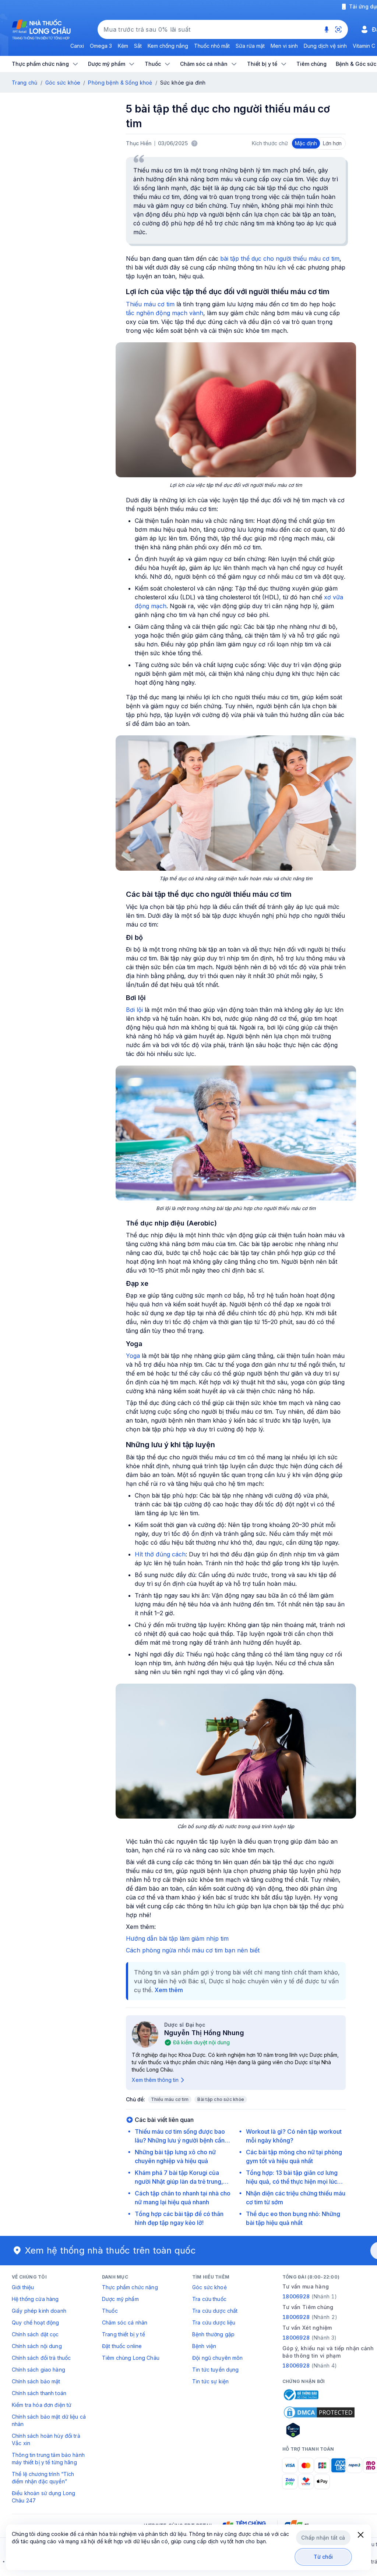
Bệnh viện (204, 2346)
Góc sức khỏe (63, 83)
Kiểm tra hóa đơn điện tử (42, 2405)
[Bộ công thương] (300, 2395)
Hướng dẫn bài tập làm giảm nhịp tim (177, 1938)
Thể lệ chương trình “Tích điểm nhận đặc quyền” (43, 2478)
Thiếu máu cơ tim (150, 304)
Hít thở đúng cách (160, 1554)
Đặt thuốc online (122, 2346)
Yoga (133, 1356)
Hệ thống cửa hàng (35, 2299)
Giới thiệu (23, 2287)
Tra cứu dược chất (215, 2311)
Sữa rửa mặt (250, 46)
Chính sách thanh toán (39, 2393)
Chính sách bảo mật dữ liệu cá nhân (49, 2420)
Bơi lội (134, 1010)
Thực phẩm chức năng (130, 2287)
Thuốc (110, 2311)
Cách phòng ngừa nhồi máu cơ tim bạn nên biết (193, 1950)
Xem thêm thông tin (155, 2080)
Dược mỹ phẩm (120, 2299)
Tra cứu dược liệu (214, 2322)
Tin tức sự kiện (210, 2381)
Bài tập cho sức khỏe (221, 2099)
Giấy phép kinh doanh (39, 2311)
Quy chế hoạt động (35, 2322)
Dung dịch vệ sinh (325, 46)
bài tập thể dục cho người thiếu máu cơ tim (280, 258)
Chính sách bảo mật (36, 2381)
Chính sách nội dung (37, 2346)
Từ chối (323, 2557)
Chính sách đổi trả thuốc (41, 2358)
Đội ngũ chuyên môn (218, 2358)
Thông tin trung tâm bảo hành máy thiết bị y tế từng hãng (48, 2459)
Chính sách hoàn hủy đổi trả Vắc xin (46, 2439)
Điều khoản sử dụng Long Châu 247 (43, 2497)
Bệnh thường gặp (213, 2334)
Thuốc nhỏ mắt (212, 46)
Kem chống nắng (168, 46)
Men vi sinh (284, 46)
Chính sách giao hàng (38, 2370)
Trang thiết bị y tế (124, 2334)
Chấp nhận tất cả (323, 2538)
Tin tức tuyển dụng (216, 2370)
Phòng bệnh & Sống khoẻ (120, 83)
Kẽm (123, 46)
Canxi (77, 46)
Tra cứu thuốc (209, 2299)
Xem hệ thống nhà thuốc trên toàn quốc (110, 2250)
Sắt (138, 46)
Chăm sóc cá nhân (125, 2322)
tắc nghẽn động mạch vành (165, 313)
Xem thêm (169, 1990)
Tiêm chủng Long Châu (131, 2358)
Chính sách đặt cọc (35, 2334)
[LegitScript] (319, 2430)
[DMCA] (319, 2412)
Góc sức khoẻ (209, 2287)
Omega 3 (101, 46)
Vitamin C (364, 46)
